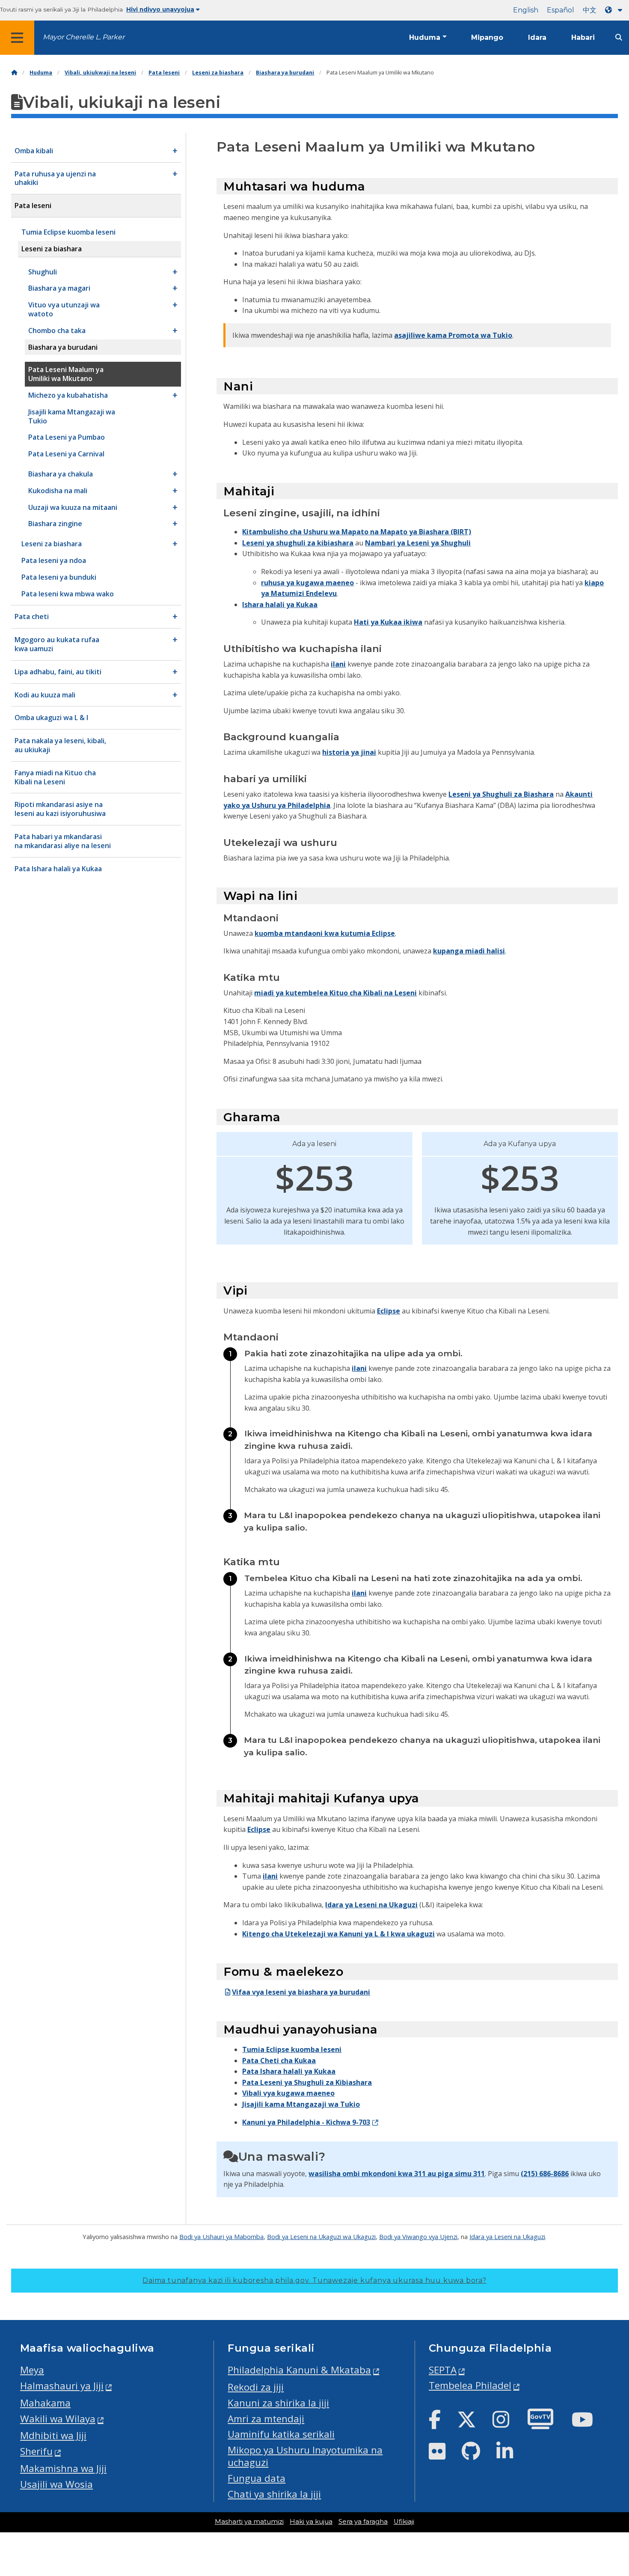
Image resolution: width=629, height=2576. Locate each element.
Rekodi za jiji (256, 2387)
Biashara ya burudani (285, 73)
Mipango (487, 37)
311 (479, 2174)
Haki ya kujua (311, 2522)
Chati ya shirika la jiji (274, 2494)
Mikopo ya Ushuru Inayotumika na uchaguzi (305, 2456)
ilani (338, 664)
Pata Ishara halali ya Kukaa (289, 2071)
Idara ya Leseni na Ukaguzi (371, 1905)
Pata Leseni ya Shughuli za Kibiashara (307, 2082)
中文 (590, 10)
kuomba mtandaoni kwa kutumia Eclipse (325, 933)
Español (561, 10)
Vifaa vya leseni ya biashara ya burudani (301, 1992)
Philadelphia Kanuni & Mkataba (299, 2370)
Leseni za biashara (218, 73)
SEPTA (443, 2370)
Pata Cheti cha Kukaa (279, 2061)
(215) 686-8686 (545, 2174)
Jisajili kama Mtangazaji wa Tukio (301, 2104)
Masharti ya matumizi (249, 2522)
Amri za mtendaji (266, 2419)
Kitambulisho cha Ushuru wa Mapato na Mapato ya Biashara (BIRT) (357, 532)
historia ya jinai (349, 752)
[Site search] (619, 37)
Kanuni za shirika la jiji (278, 2403)
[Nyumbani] (14, 73)
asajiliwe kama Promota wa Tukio (453, 335)
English (526, 10)
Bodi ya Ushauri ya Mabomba (221, 2237)
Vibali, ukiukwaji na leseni (100, 73)
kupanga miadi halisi (469, 951)
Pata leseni (164, 73)
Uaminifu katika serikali (281, 2434)
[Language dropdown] (615, 10)
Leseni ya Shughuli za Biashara (501, 794)
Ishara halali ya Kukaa (280, 605)
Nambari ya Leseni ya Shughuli (418, 543)
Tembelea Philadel (470, 2385)
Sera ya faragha (363, 2522)
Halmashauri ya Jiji (62, 2386)
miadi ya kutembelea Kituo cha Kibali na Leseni (335, 993)
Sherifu (36, 2451)
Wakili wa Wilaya (58, 2419)
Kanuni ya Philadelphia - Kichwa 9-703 (306, 2122)
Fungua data (257, 2478)
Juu (610, 2442)
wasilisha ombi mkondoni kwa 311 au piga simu (391, 2174)
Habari (583, 37)
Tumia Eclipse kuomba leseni (292, 2049)
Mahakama (45, 2403)
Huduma (425, 37)
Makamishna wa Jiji (63, 2468)
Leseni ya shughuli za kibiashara (298, 543)
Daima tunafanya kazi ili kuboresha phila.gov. (314, 2280)
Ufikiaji (404, 2522)
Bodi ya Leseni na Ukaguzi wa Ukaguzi (321, 2237)
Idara (537, 37)
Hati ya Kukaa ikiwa (388, 622)
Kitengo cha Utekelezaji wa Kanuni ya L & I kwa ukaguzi (338, 1934)
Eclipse (389, 1311)
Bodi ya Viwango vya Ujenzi (418, 2237)
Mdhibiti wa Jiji (53, 2435)
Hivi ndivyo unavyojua (160, 9)
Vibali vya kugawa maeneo (288, 2093)
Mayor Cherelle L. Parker (84, 37)
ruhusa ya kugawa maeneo (307, 583)
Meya (32, 2370)
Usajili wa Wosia (56, 2484)
